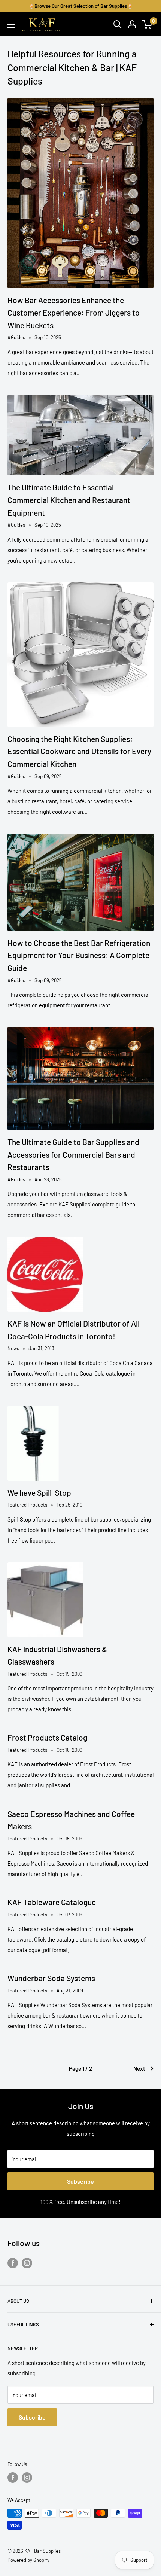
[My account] (132, 24)
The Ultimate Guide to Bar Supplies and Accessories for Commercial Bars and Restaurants (73, 1154)
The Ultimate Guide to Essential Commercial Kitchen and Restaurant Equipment (69, 500)
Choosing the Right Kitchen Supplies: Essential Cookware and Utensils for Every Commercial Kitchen (79, 751)
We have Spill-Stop (39, 1493)
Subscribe (80, 2181)
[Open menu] (11, 25)
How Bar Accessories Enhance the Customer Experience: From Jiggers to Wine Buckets (74, 313)
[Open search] (118, 24)
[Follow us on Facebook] (13, 2263)
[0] (147, 24)
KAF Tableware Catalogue (52, 1902)
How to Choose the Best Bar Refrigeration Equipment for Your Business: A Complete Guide (79, 955)
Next (139, 2068)
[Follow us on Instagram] (27, 2263)
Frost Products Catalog (47, 1737)
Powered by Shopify (28, 2560)
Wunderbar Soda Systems (51, 1978)
